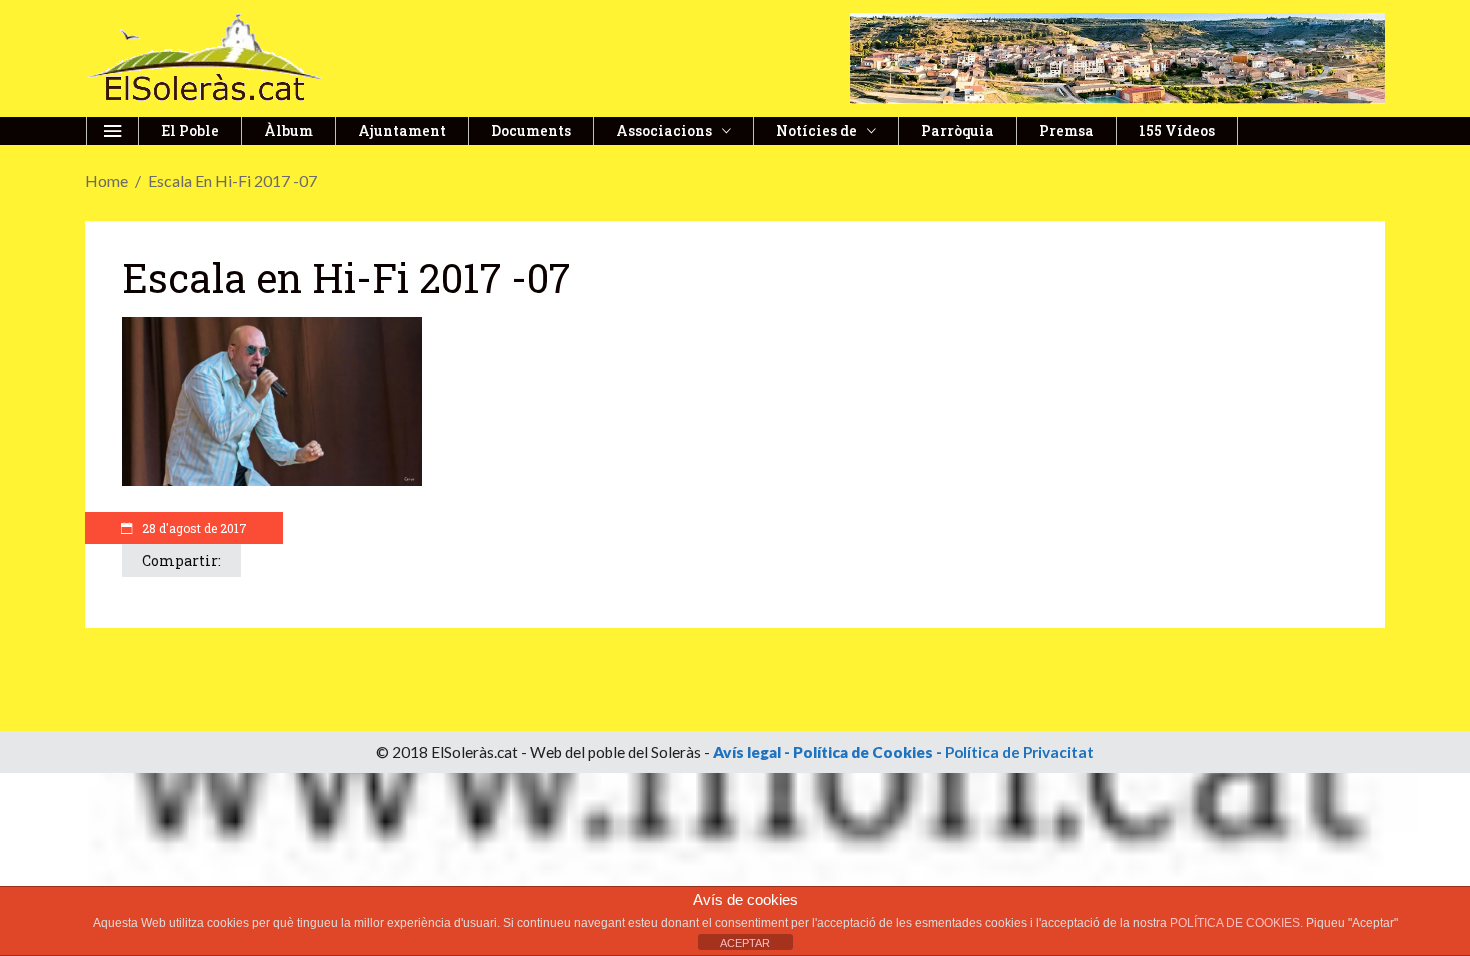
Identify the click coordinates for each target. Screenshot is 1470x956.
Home (106, 180)
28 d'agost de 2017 (193, 528)
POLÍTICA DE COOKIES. (1238, 923)
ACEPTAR (745, 943)
